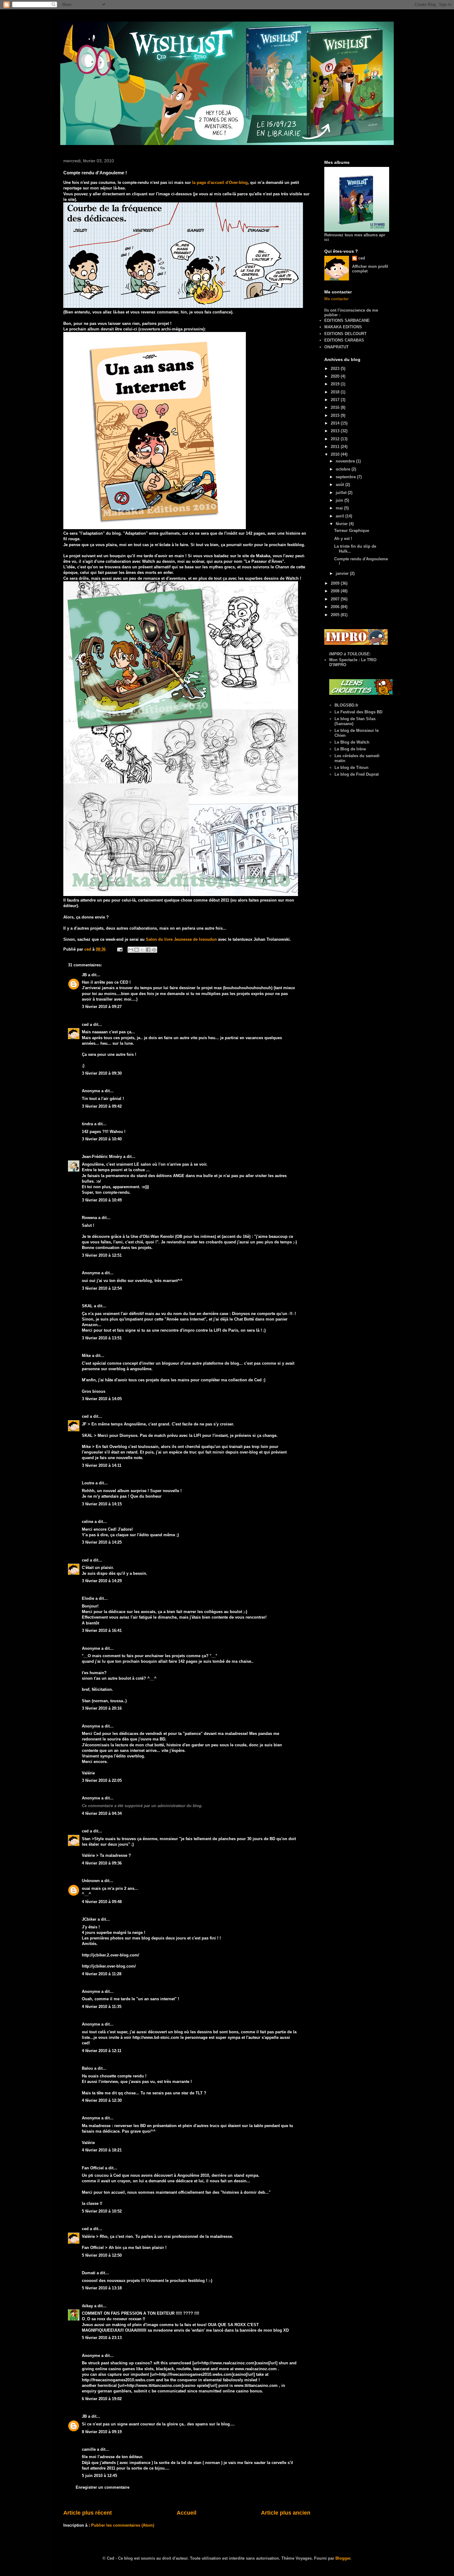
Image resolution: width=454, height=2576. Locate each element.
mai (340, 508)
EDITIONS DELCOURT (345, 334)
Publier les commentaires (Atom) (123, 2525)
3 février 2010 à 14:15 (102, 1504)
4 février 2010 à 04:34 (102, 1813)
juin (340, 500)
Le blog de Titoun (351, 767)
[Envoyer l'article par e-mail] (119, 949)
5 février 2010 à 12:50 (102, 2255)
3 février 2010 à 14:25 (102, 1542)
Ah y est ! (343, 539)
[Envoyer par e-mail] (131, 950)
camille (89, 2449)
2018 (336, 392)
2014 (336, 423)
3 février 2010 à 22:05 (102, 1780)
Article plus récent (88, 2513)
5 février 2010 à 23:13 (102, 2338)
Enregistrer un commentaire (103, 2487)
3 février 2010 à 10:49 (102, 1200)
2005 (336, 615)
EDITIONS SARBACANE (347, 320)
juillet (342, 493)
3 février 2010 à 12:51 (102, 1255)
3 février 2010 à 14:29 (102, 1581)
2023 (336, 369)
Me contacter (336, 299)
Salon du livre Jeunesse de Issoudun (182, 939)
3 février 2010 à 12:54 (102, 1288)
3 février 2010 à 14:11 (102, 1465)
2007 (336, 599)
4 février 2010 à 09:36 (102, 1863)
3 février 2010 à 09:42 (102, 1106)
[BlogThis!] (137, 950)
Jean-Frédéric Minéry (102, 1157)
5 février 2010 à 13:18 (102, 2288)
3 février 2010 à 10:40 (102, 1139)
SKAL (87, 1306)
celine (88, 1522)
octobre (344, 469)
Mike (86, 1356)
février (342, 524)
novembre (346, 461)
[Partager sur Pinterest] (154, 950)
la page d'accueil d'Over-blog (220, 183)
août (340, 485)
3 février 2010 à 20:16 (102, 1708)
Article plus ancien (286, 2513)
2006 (336, 607)
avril (340, 516)
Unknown (91, 1881)
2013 (336, 431)
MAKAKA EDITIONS (343, 327)
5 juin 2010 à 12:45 (99, 2476)
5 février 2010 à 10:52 (102, 2211)
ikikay (87, 2306)
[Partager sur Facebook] (148, 950)
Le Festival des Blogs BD (358, 712)
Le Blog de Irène (350, 749)
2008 (336, 591)
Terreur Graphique (352, 531)
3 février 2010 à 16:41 (102, 1630)
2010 (336, 454)
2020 (336, 376)
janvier (343, 573)
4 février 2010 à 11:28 (102, 1974)
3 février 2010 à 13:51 (102, 1338)
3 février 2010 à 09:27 (102, 1007)
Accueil (187, 2513)
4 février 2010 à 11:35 (102, 2007)
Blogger (343, 2558)
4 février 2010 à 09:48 (102, 1902)
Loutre (88, 1483)
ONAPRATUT (336, 347)
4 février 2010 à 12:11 (102, 2051)
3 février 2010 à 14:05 (102, 1399)
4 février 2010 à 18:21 (102, 2150)
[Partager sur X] (142, 950)
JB (84, 975)
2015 (336, 415)
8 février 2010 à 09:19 (102, 2432)
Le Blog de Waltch (352, 742)
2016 (336, 407)
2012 (336, 439)
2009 (336, 583)
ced (85, 1025)
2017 (336, 400)
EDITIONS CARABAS (344, 340)
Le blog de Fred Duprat (357, 774)
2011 (336, 447)
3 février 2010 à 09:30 (102, 1073)
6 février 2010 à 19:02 (102, 2399)
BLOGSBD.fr (346, 705)
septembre (346, 477)
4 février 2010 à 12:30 (102, 2100)
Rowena (89, 1218)
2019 (336, 384)
